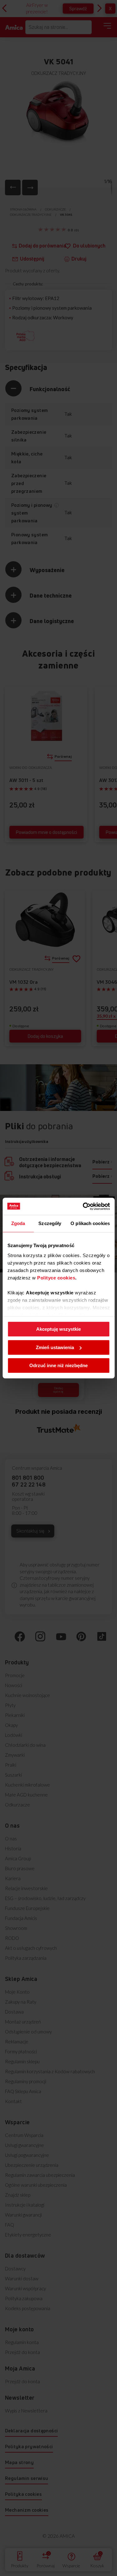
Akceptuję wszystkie (58, 1329)
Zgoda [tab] (18, 1223)
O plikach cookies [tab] (90, 1223)
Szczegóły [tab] (50, 1223)
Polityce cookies (56, 1278)
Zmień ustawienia (55, 1347)
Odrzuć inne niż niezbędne (58, 1365)
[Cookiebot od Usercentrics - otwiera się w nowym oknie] (83, 1206)
